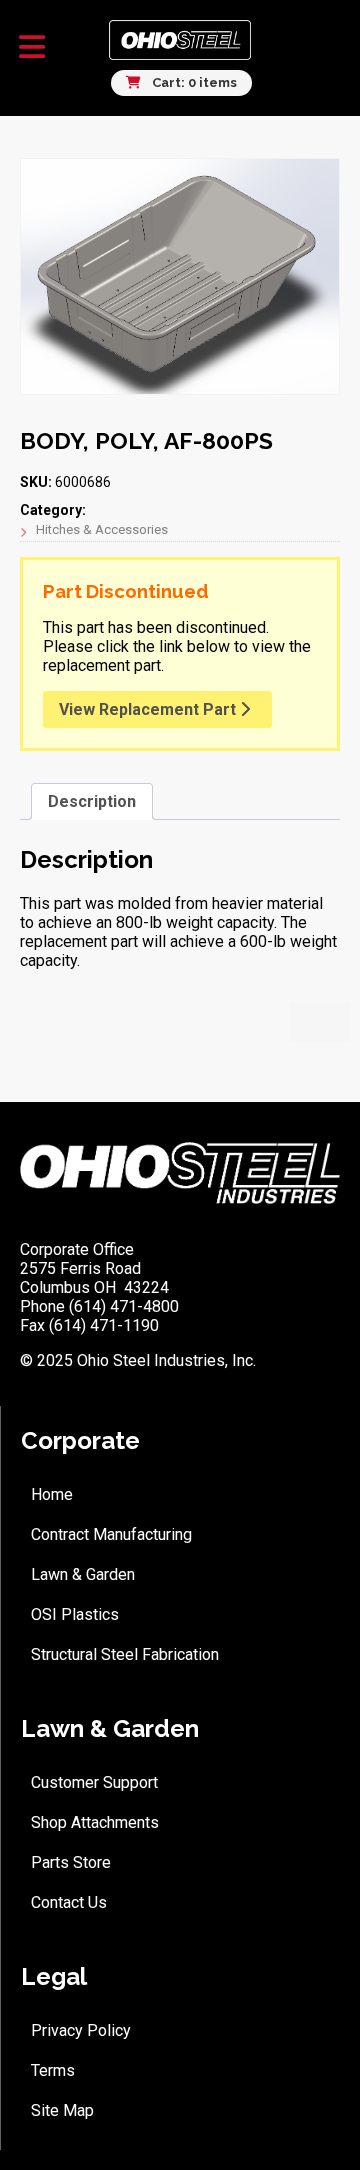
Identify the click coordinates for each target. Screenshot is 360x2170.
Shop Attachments (95, 1822)
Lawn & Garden (83, 1574)
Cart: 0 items (193, 82)
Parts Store (71, 1862)
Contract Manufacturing (111, 1534)
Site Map (62, 2110)
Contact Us (69, 1902)
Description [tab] (92, 801)
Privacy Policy (81, 2030)
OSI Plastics (75, 1614)
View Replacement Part (149, 709)
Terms (53, 2070)
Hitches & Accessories (102, 529)
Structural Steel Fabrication (125, 1654)
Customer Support (94, 1782)
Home (52, 1494)
